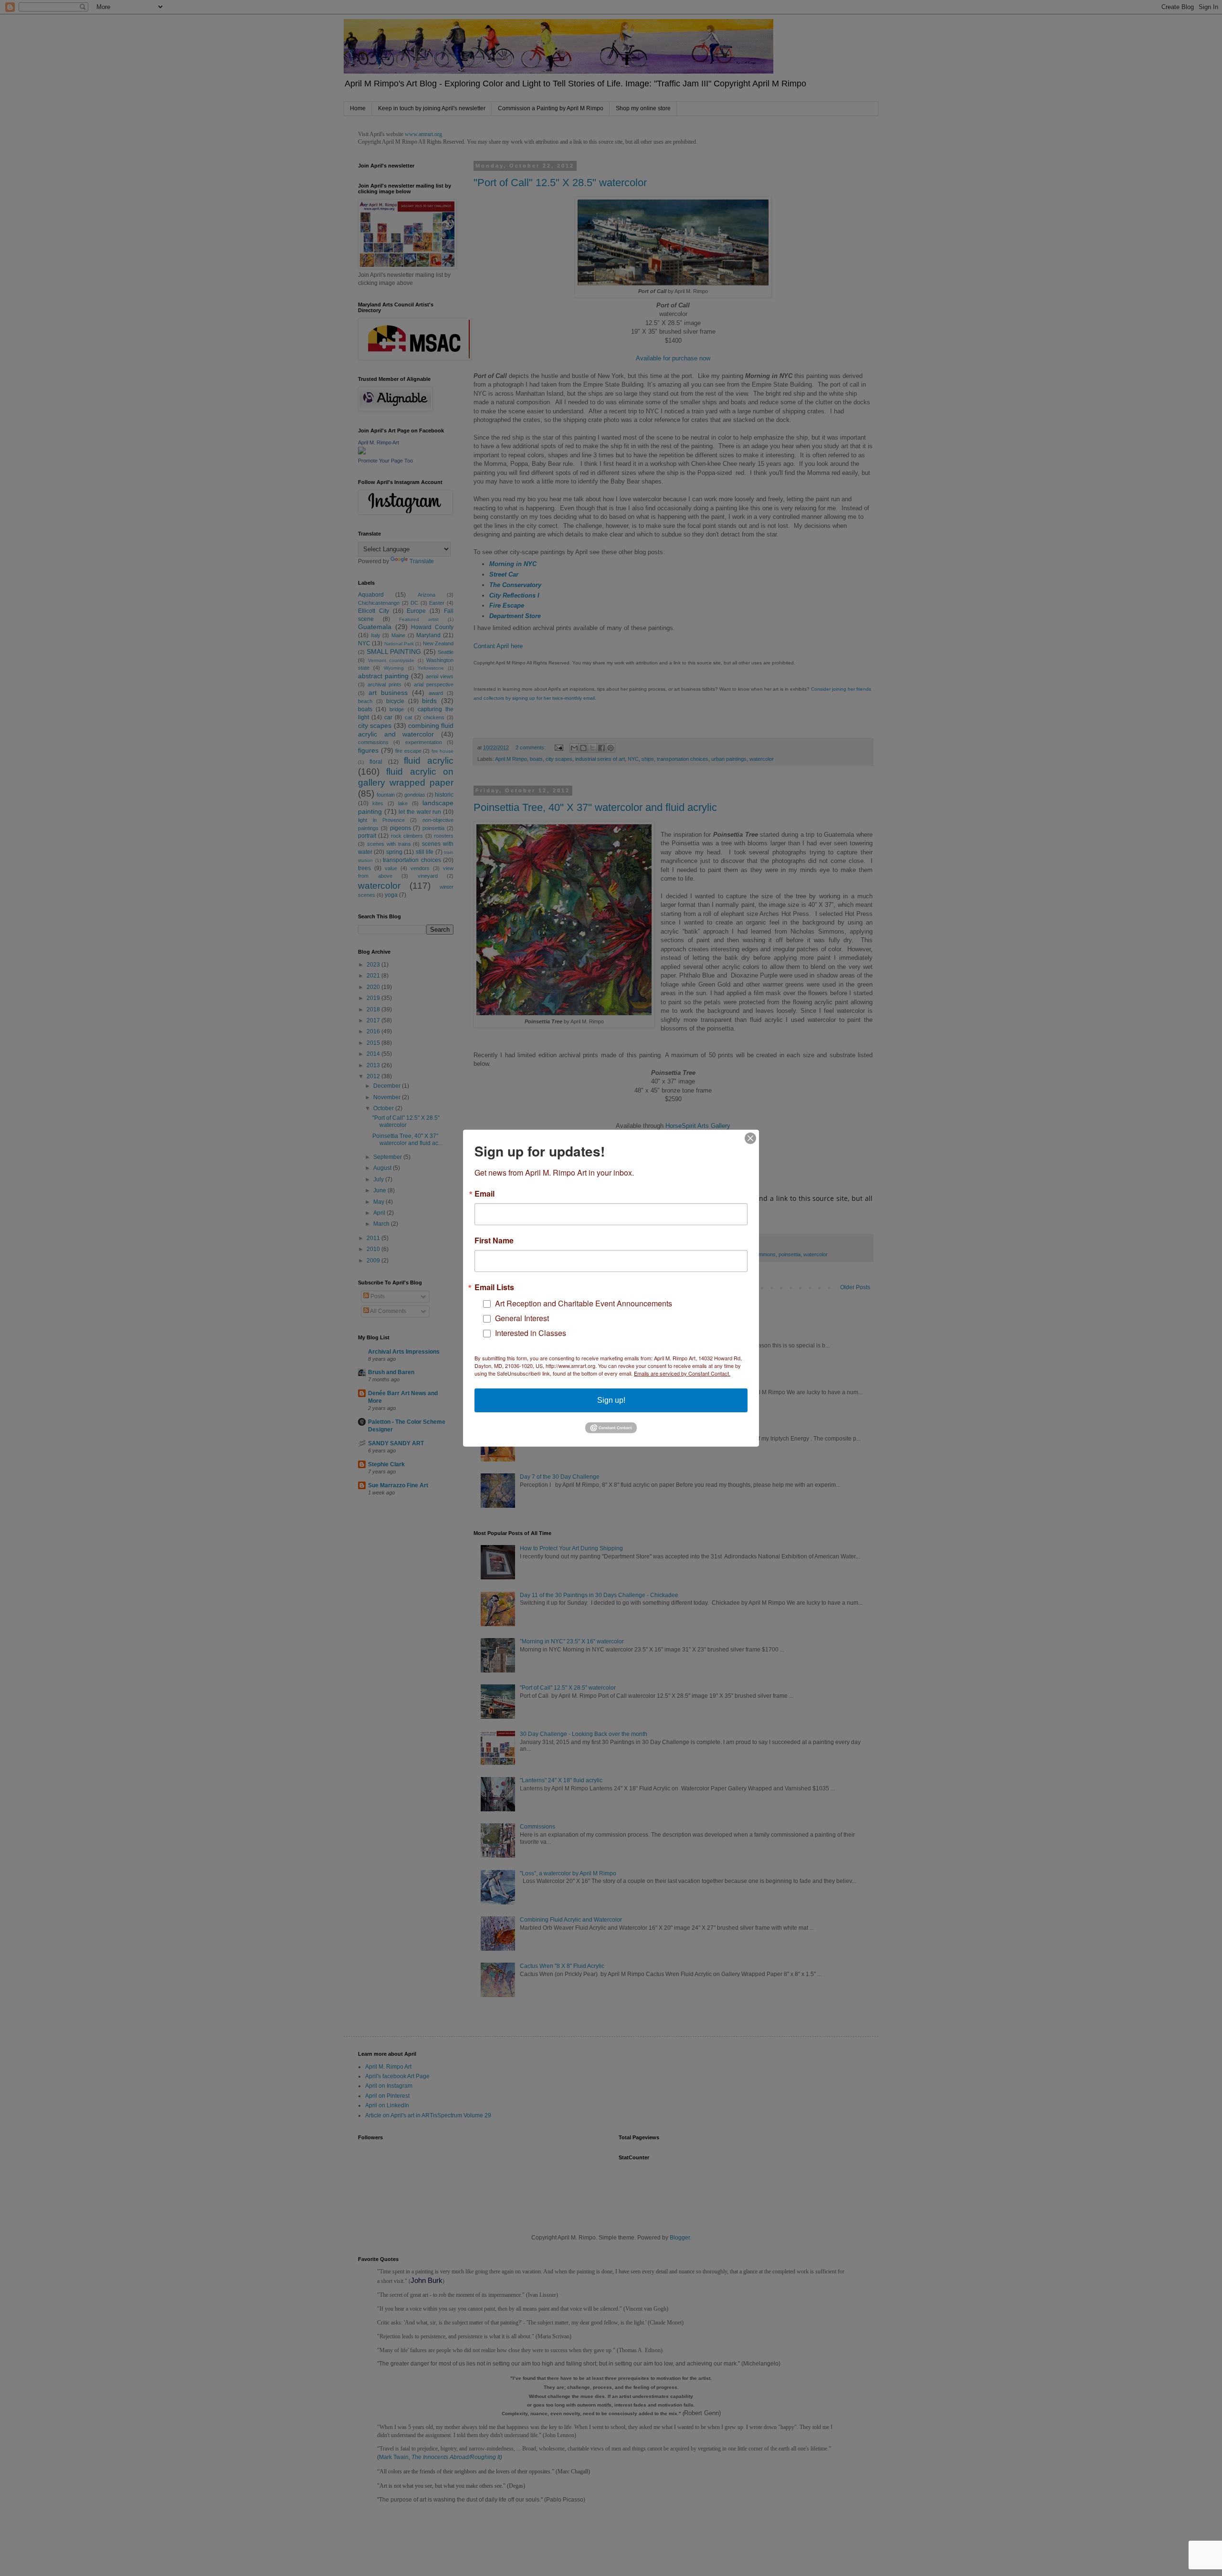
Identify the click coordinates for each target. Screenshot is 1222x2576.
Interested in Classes (531, 1332)
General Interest (522, 1318)
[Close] (750, 1138)
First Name (494, 1240)
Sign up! (611, 1400)
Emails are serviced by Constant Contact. (682, 1373)
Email (485, 1193)
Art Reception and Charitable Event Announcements (584, 1303)
